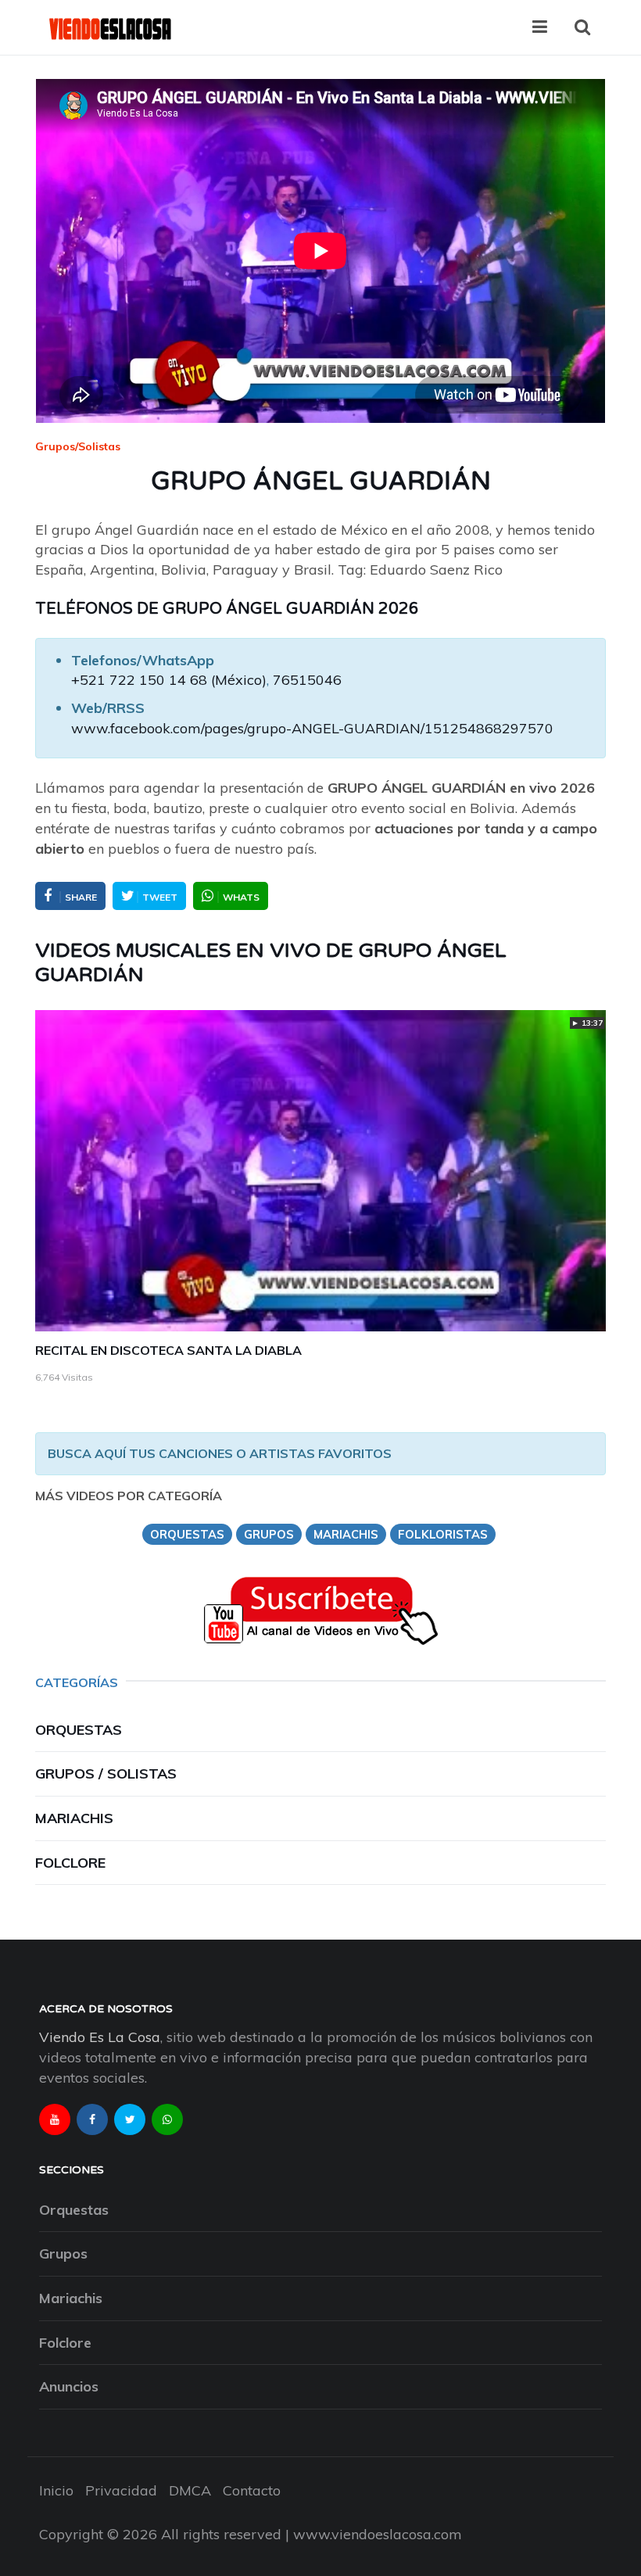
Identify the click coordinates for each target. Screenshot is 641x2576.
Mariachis (74, 1818)
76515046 (307, 680)
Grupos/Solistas (78, 446)
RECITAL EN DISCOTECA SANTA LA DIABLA (168, 1350)
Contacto (252, 2490)
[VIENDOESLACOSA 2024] (109, 27)
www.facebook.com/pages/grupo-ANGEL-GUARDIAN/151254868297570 (312, 728)
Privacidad (121, 2490)
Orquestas (79, 1730)
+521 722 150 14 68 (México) (169, 680)
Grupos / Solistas (106, 1773)
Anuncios (69, 2386)
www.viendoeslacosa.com (378, 2534)
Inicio (56, 2490)
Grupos (63, 2254)
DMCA (190, 2490)
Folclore (70, 1863)
